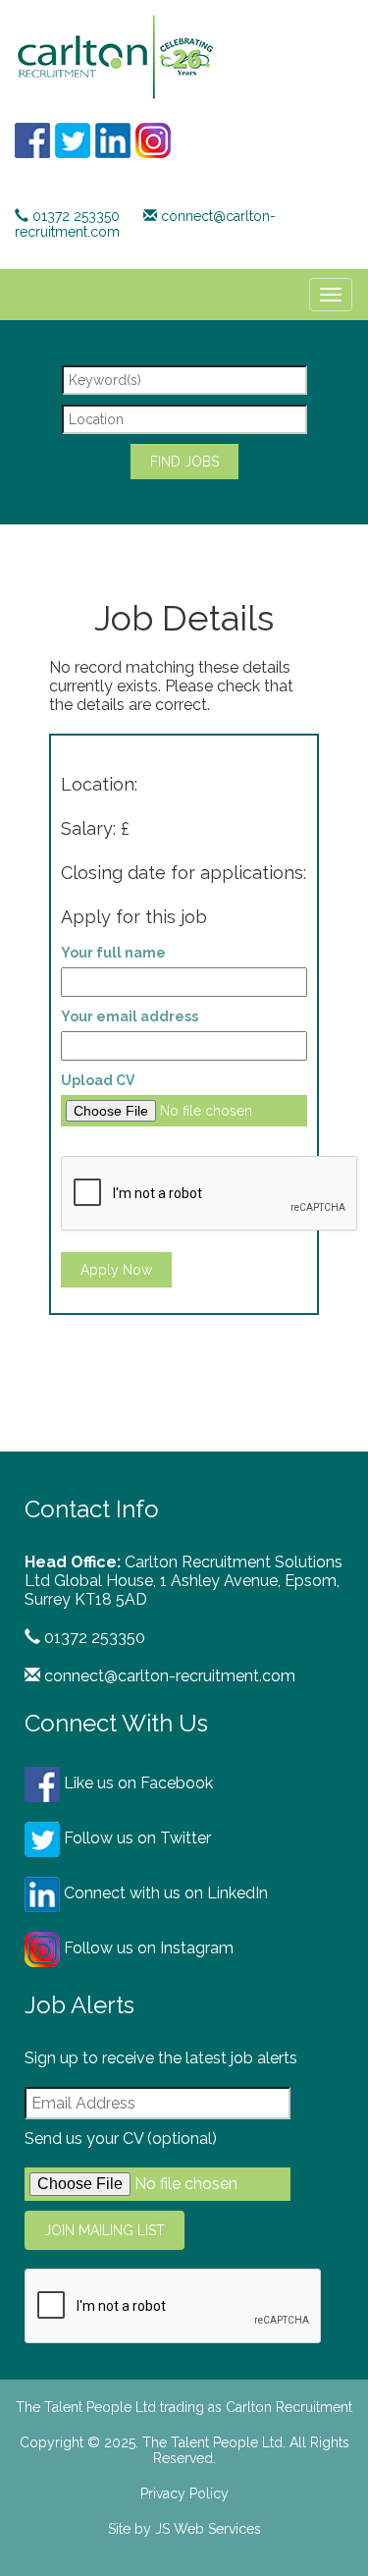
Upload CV (98, 1080)
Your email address (130, 1016)
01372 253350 (76, 216)
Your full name (113, 953)
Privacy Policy (184, 2494)
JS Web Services (208, 2529)
